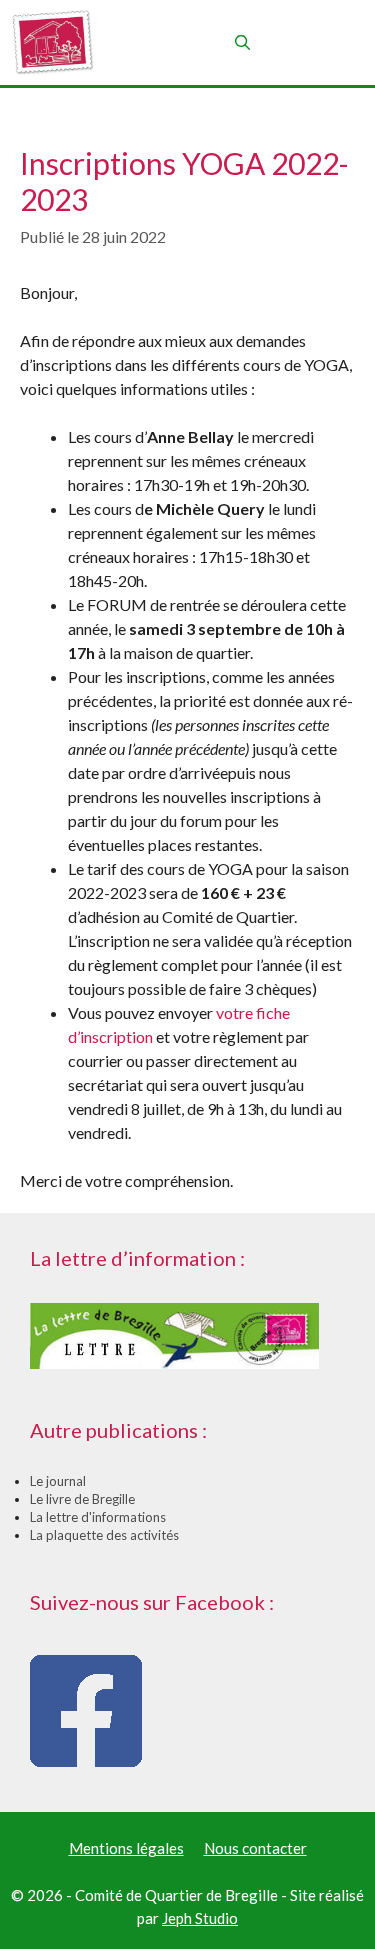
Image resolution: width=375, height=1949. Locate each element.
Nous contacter (255, 1848)
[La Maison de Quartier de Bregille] (52, 42)
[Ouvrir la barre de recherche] (241, 42)
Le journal (58, 1481)
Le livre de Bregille (82, 1499)
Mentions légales (126, 1848)
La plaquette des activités (104, 1535)
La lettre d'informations (98, 1517)
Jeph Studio (200, 1918)
